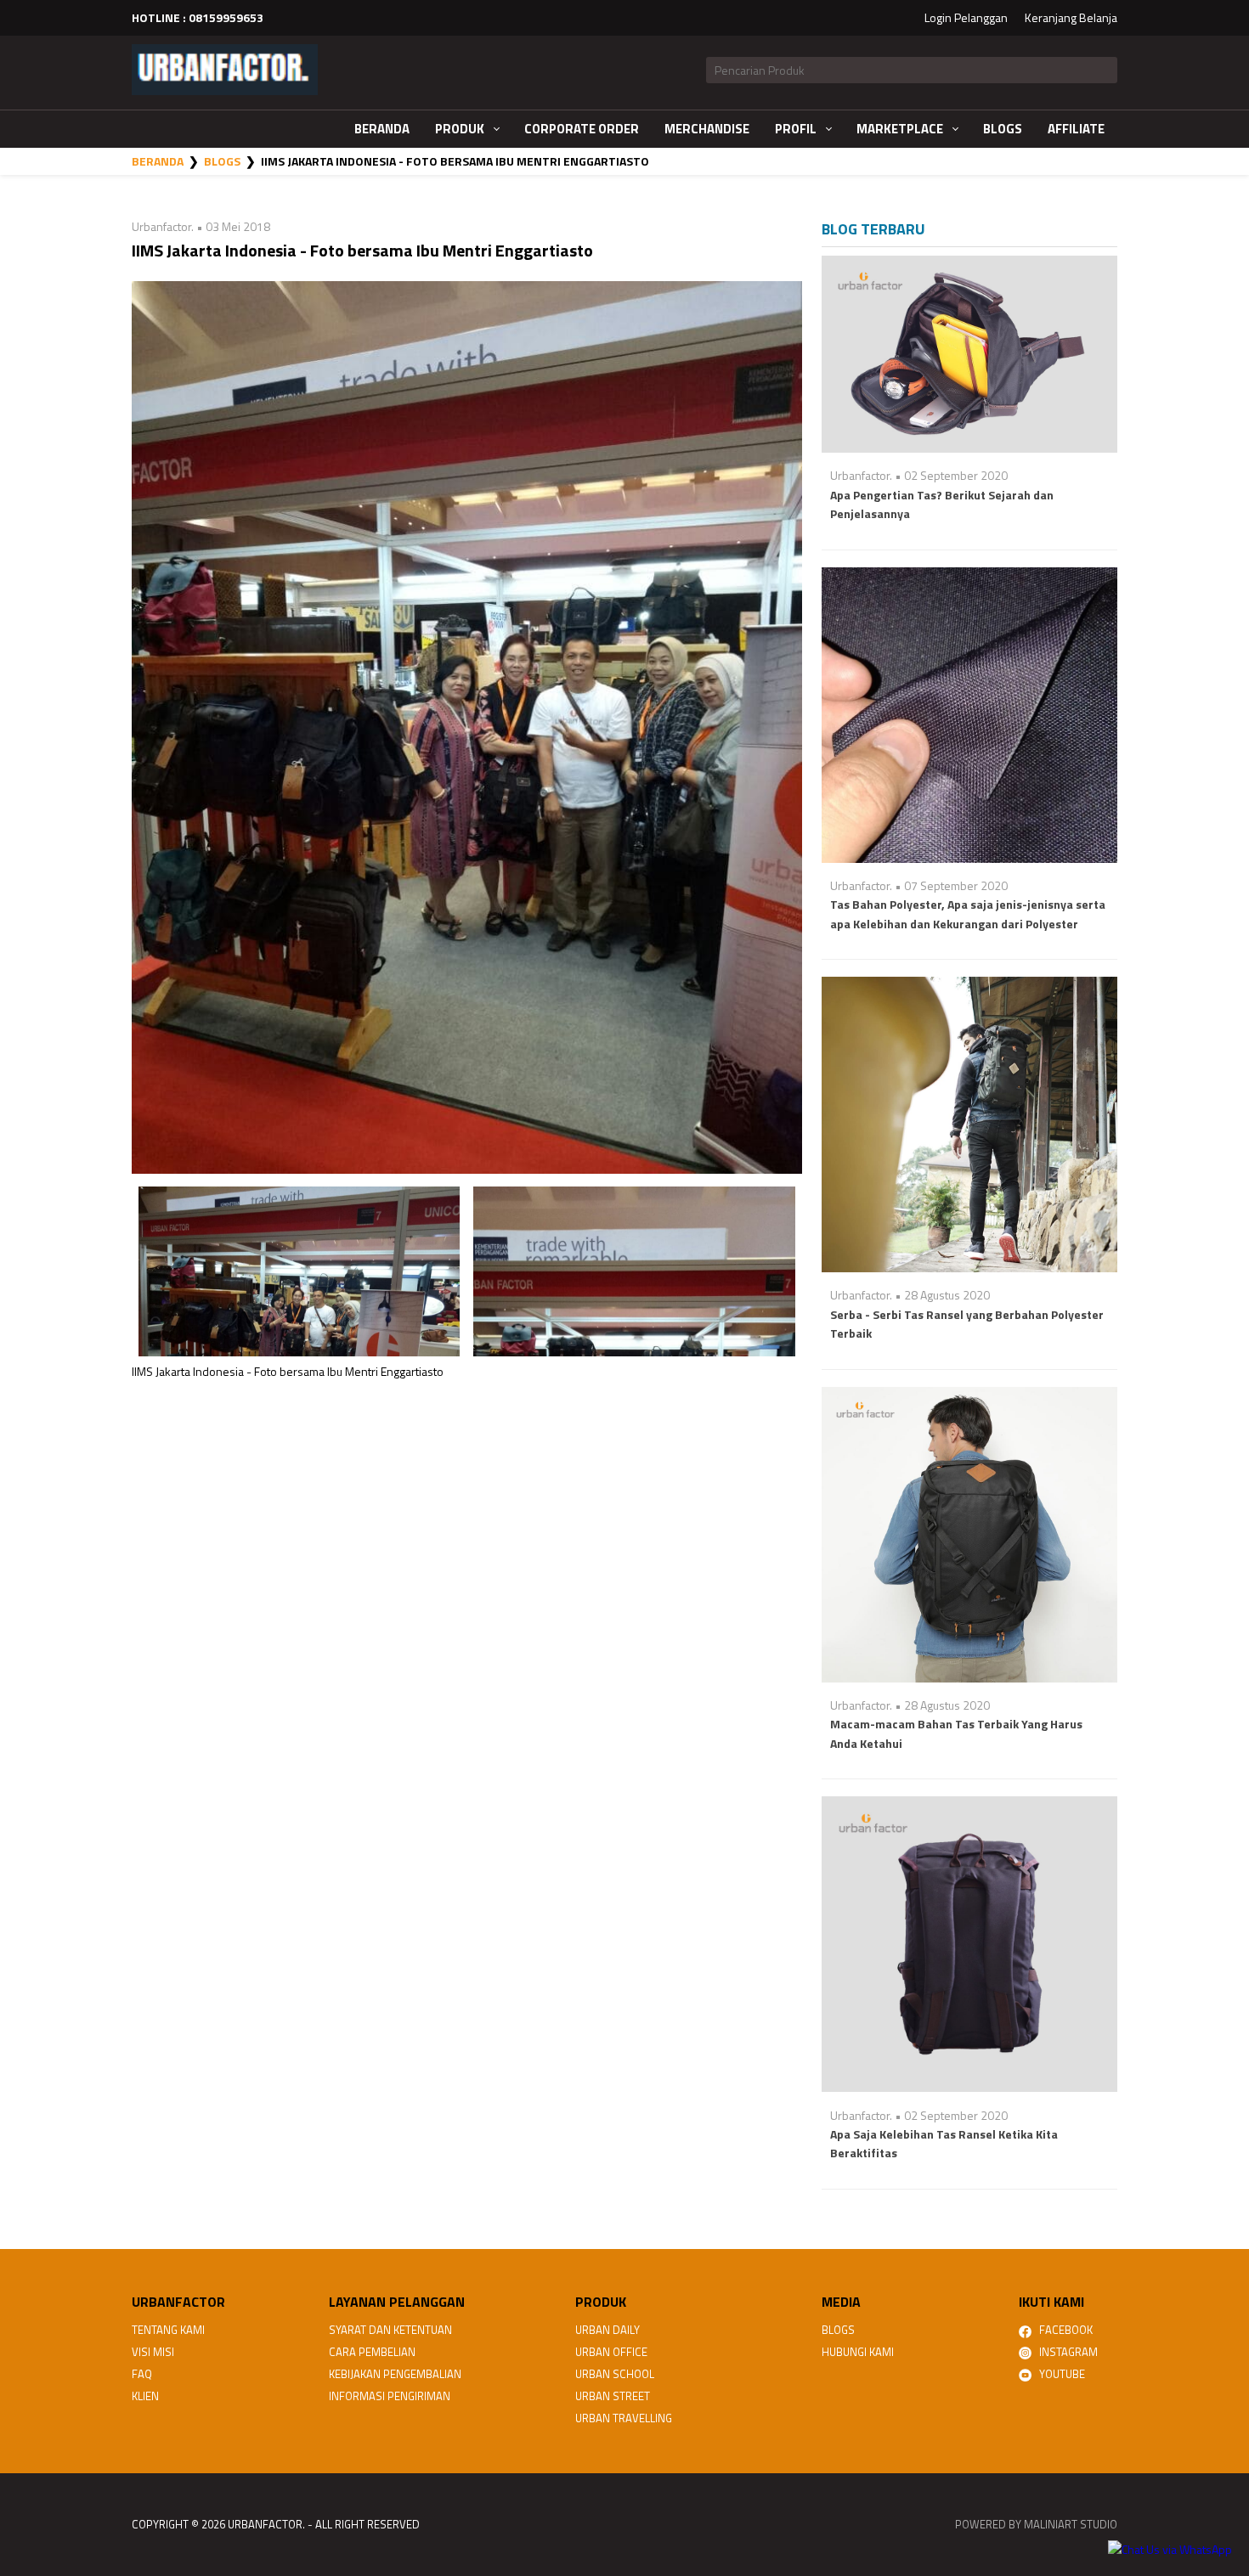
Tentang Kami (168, 2330)
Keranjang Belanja (1071, 17)
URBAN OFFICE (611, 2352)
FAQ (142, 2374)
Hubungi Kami (858, 2352)
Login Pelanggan (966, 17)
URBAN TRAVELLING (624, 2418)
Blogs (222, 161)
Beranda (158, 161)
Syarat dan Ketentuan (390, 2330)
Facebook (1062, 2330)
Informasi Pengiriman (390, 2396)
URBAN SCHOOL (615, 2374)
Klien (145, 2396)
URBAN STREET (613, 2396)
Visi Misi (153, 2352)
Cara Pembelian (372, 2352)
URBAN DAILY (608, 2330)
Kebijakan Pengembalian (395, 2374)
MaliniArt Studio (1071, 2524)
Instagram (1065, 2352)
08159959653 (226, 17)
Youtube (1058, 2374)
